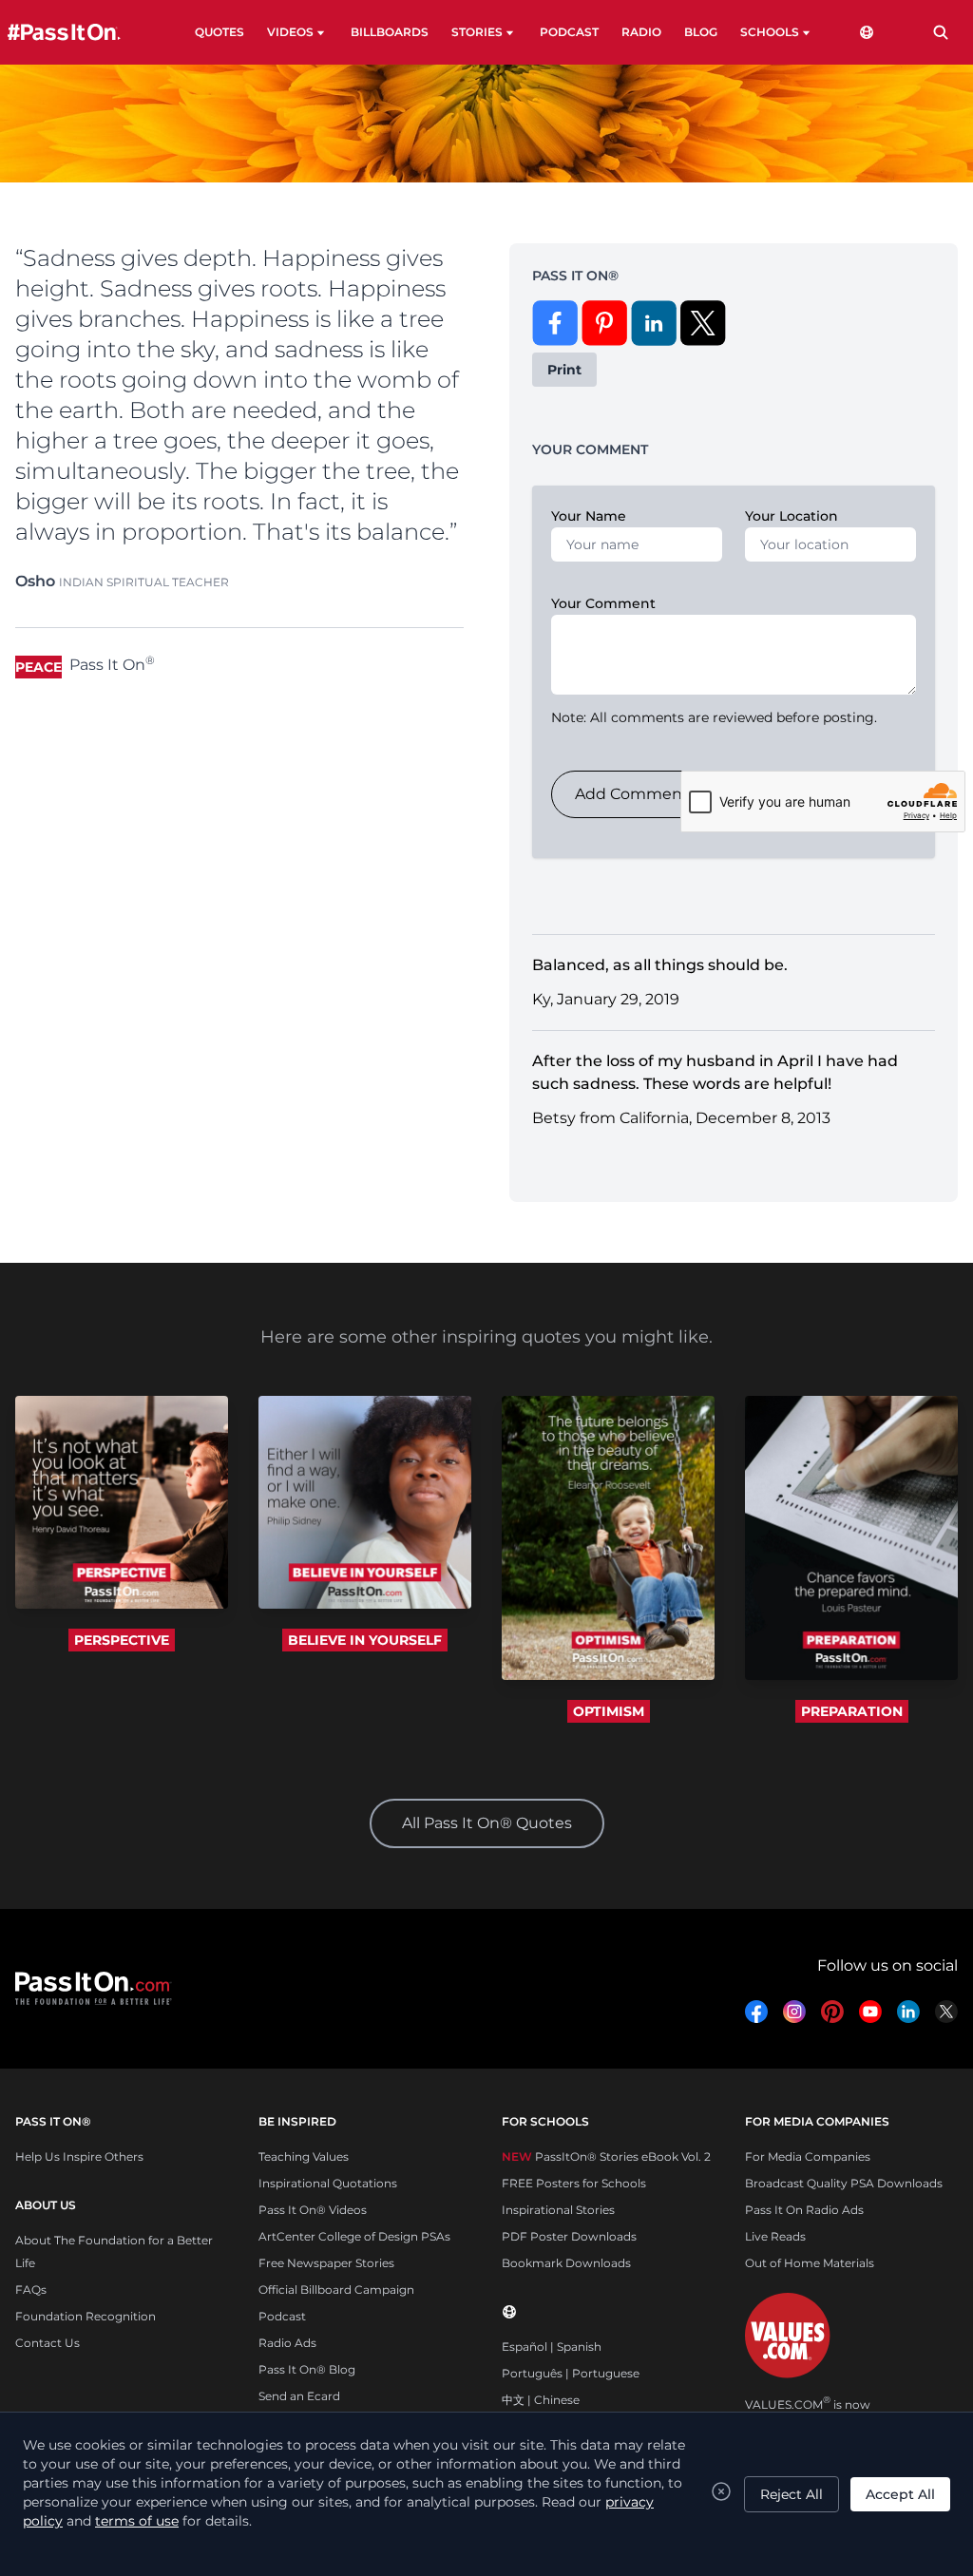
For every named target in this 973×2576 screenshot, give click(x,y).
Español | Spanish (552, 2347)
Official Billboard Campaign (336, 2290)
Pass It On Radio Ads (804, 2210)
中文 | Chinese (541, 2400)
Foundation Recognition (86, 2316)
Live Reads (775, 2236)
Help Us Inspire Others (79, 2156)
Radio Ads (287, 2343)
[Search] (941, 32)
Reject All (792, 2494)
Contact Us (48, 2343)
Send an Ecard (299, 2396)
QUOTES (219, 32)
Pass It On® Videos (313, 2210)
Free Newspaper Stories (326, 2263)
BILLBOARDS (390, 32)
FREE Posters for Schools (574, 2183)
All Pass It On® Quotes (487, 1823)
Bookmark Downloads (566, 2263)
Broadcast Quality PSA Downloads (844, 2183)
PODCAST (569, 32)
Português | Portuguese (571, 2373)
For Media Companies (808, 2156)
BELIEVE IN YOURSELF (365, 1640)
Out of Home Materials (810, 2263)
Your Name (589, 516)
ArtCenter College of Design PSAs (354, 2236)
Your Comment (603, 603)
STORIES (477, 32)
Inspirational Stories (558, 2210)
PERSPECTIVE (122, 1640)
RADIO (641, 32)
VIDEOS (290, 32)
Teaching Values (304, 2156)
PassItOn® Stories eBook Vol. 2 (606, 2156)
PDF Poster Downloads (569, 2236)
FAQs (31, 2290)
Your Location (792, 516)
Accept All (900, 2494)
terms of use (137, 2521)
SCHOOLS (770, 32)
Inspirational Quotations (328, 2183)
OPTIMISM (609, 1711)
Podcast (282, 2316)
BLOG (701, 32)
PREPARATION (852, 1711)
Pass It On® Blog (307, 2369)
